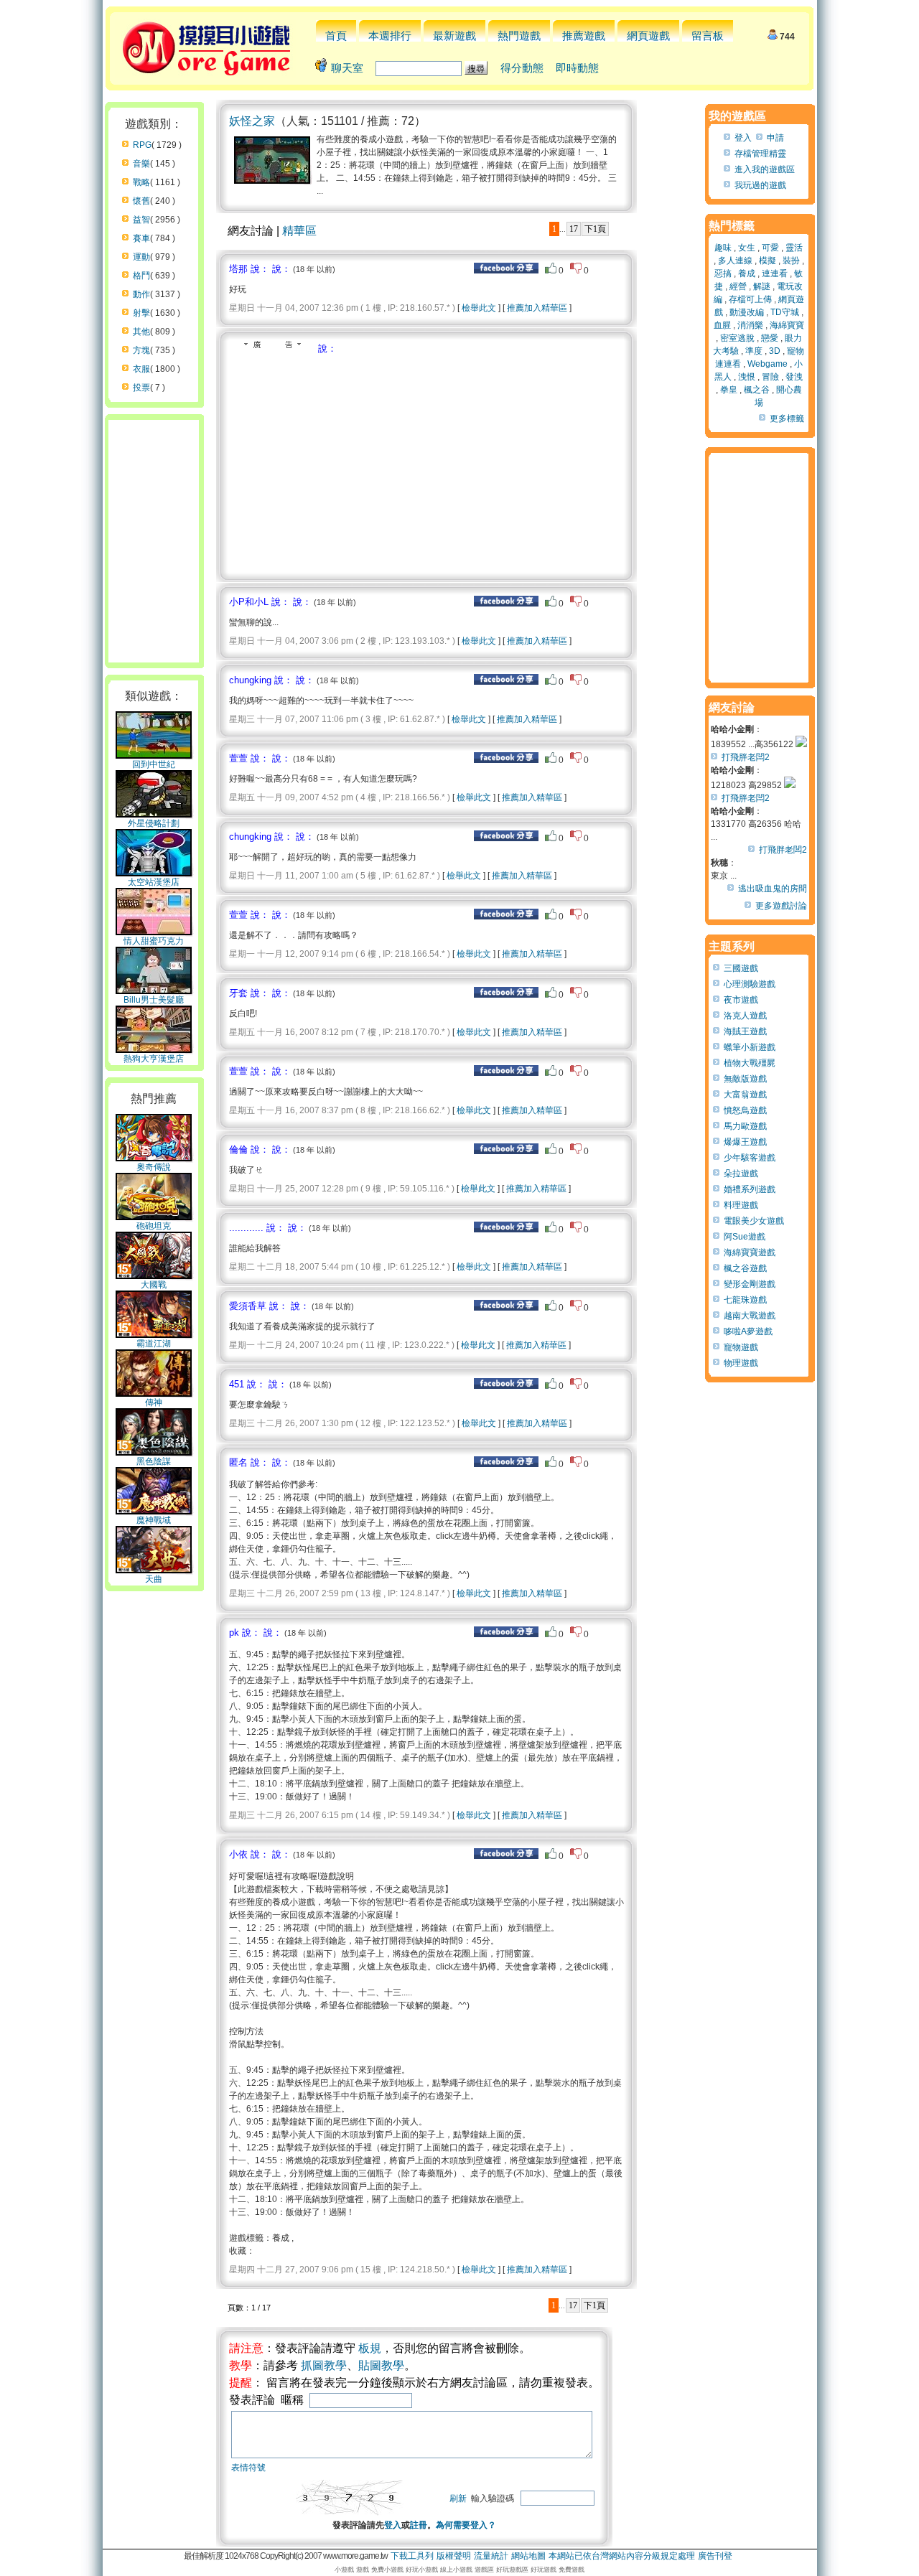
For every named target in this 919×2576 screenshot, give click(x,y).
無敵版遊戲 (745, 1079)
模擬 (768, 261)
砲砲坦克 (154, 1226)
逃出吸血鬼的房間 (773, 889)
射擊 (141, 313)
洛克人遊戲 (745, 1016)
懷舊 (141, 201)
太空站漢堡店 (154, 882)
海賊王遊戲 (745, 1031)
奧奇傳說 (154, 1167)
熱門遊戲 (519, 36)
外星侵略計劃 (154, 823)
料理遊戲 (741, 1205)
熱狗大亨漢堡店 (154, 1059)
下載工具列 (412, 2556)
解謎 (762, 286)
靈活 (794, 248)
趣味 (723, 248)
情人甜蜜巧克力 (154, 941)
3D (775, 351)
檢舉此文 (479, 308)
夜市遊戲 (741, 1000)
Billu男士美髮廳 (154, 1000)
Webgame (768, 364)
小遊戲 (344, 2570)
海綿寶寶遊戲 (750, 1252)
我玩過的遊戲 (760, 185)
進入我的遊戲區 (765, 169)
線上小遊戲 (456, 2570)
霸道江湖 (154, 1344)
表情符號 (248, 2468)
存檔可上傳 (750, 299)
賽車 (141, 238)
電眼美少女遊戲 (754, 1221)
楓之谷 (757, 390)
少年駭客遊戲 (750, 1158)
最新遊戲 (454, 36)
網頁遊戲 (648, 36)
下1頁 (595, 229)
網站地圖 (528, 2556)
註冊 (419, 2525)
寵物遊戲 (741, 1347)
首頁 (336, 36)
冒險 (770, 377)
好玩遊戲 (544, 2570)
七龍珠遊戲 (745, 1300)
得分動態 (522, 68)
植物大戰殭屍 (750, 1063)
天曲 (154, 1579)
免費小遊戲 (387, 2570)
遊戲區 (484, 2570)
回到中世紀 (154, 764)
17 (574, 229)
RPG (142, 145)
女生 (747, 248)
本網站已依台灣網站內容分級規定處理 (622, 2556)
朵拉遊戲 (741, 1174)
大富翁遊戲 (745, 1095)
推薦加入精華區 (537, 308)
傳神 (154, 1402)
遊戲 (363, 2570)
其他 (141, 332)
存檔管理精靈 (760, 154)
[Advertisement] (350, 463)
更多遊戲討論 (781, 906)
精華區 (299, 231)
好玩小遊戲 (422, 2570)
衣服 (141, 369)
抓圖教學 (324, 2365)
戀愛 (770, 338)
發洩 (794, 377)
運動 (141, 257)
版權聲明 (454, 2556)
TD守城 (785, 312)
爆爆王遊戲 (745, 1142)
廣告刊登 (715, 2556)
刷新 (458, 2498)
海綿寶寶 (787, 325)
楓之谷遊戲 (745, 1268)
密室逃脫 (737, 338)
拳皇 (729, 390)
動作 (141, 294)
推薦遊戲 (584, 36)
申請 (775, 138)
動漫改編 (747, 312)
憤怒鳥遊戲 (745, 1110)
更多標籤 (787, 418)
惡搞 (723, 273)
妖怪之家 (252, 121)
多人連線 (735, 261)
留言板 (708, 36)
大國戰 (154, 1285)
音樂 (141, 164)
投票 (141, 388)
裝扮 (791, 261)
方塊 (141, 350)
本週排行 (390, 36)
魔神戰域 (154, 1520)
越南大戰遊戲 (750, 1316)
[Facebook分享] (506, 271)
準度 (754, 351)
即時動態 (577, 68)
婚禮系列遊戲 (750, 1189)
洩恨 (747, 377)
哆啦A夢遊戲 (748, 1331)
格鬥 (141, 276)
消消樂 (750, 325)
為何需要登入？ (466, 2525)
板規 (370, 2348)
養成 (747, 273)
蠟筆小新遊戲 (750, 1047)
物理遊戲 (741, 1363)
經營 (738, 286)
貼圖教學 (381, 2365)
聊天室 (347, 68)
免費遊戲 (572, 2570)
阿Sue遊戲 (745, 1237)
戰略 (141, 182)
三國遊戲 (741, 968)
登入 (393, 2525)
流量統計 (491, 2556)
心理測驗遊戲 (750, 984)
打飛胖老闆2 (746, 757)
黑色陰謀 (154, 1461)
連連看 (775, 273)
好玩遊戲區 (512, 2570)
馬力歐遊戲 (745, 1126)
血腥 (722, 325)
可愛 (770, 248)
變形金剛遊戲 (750, 1284)
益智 (141, 220)
